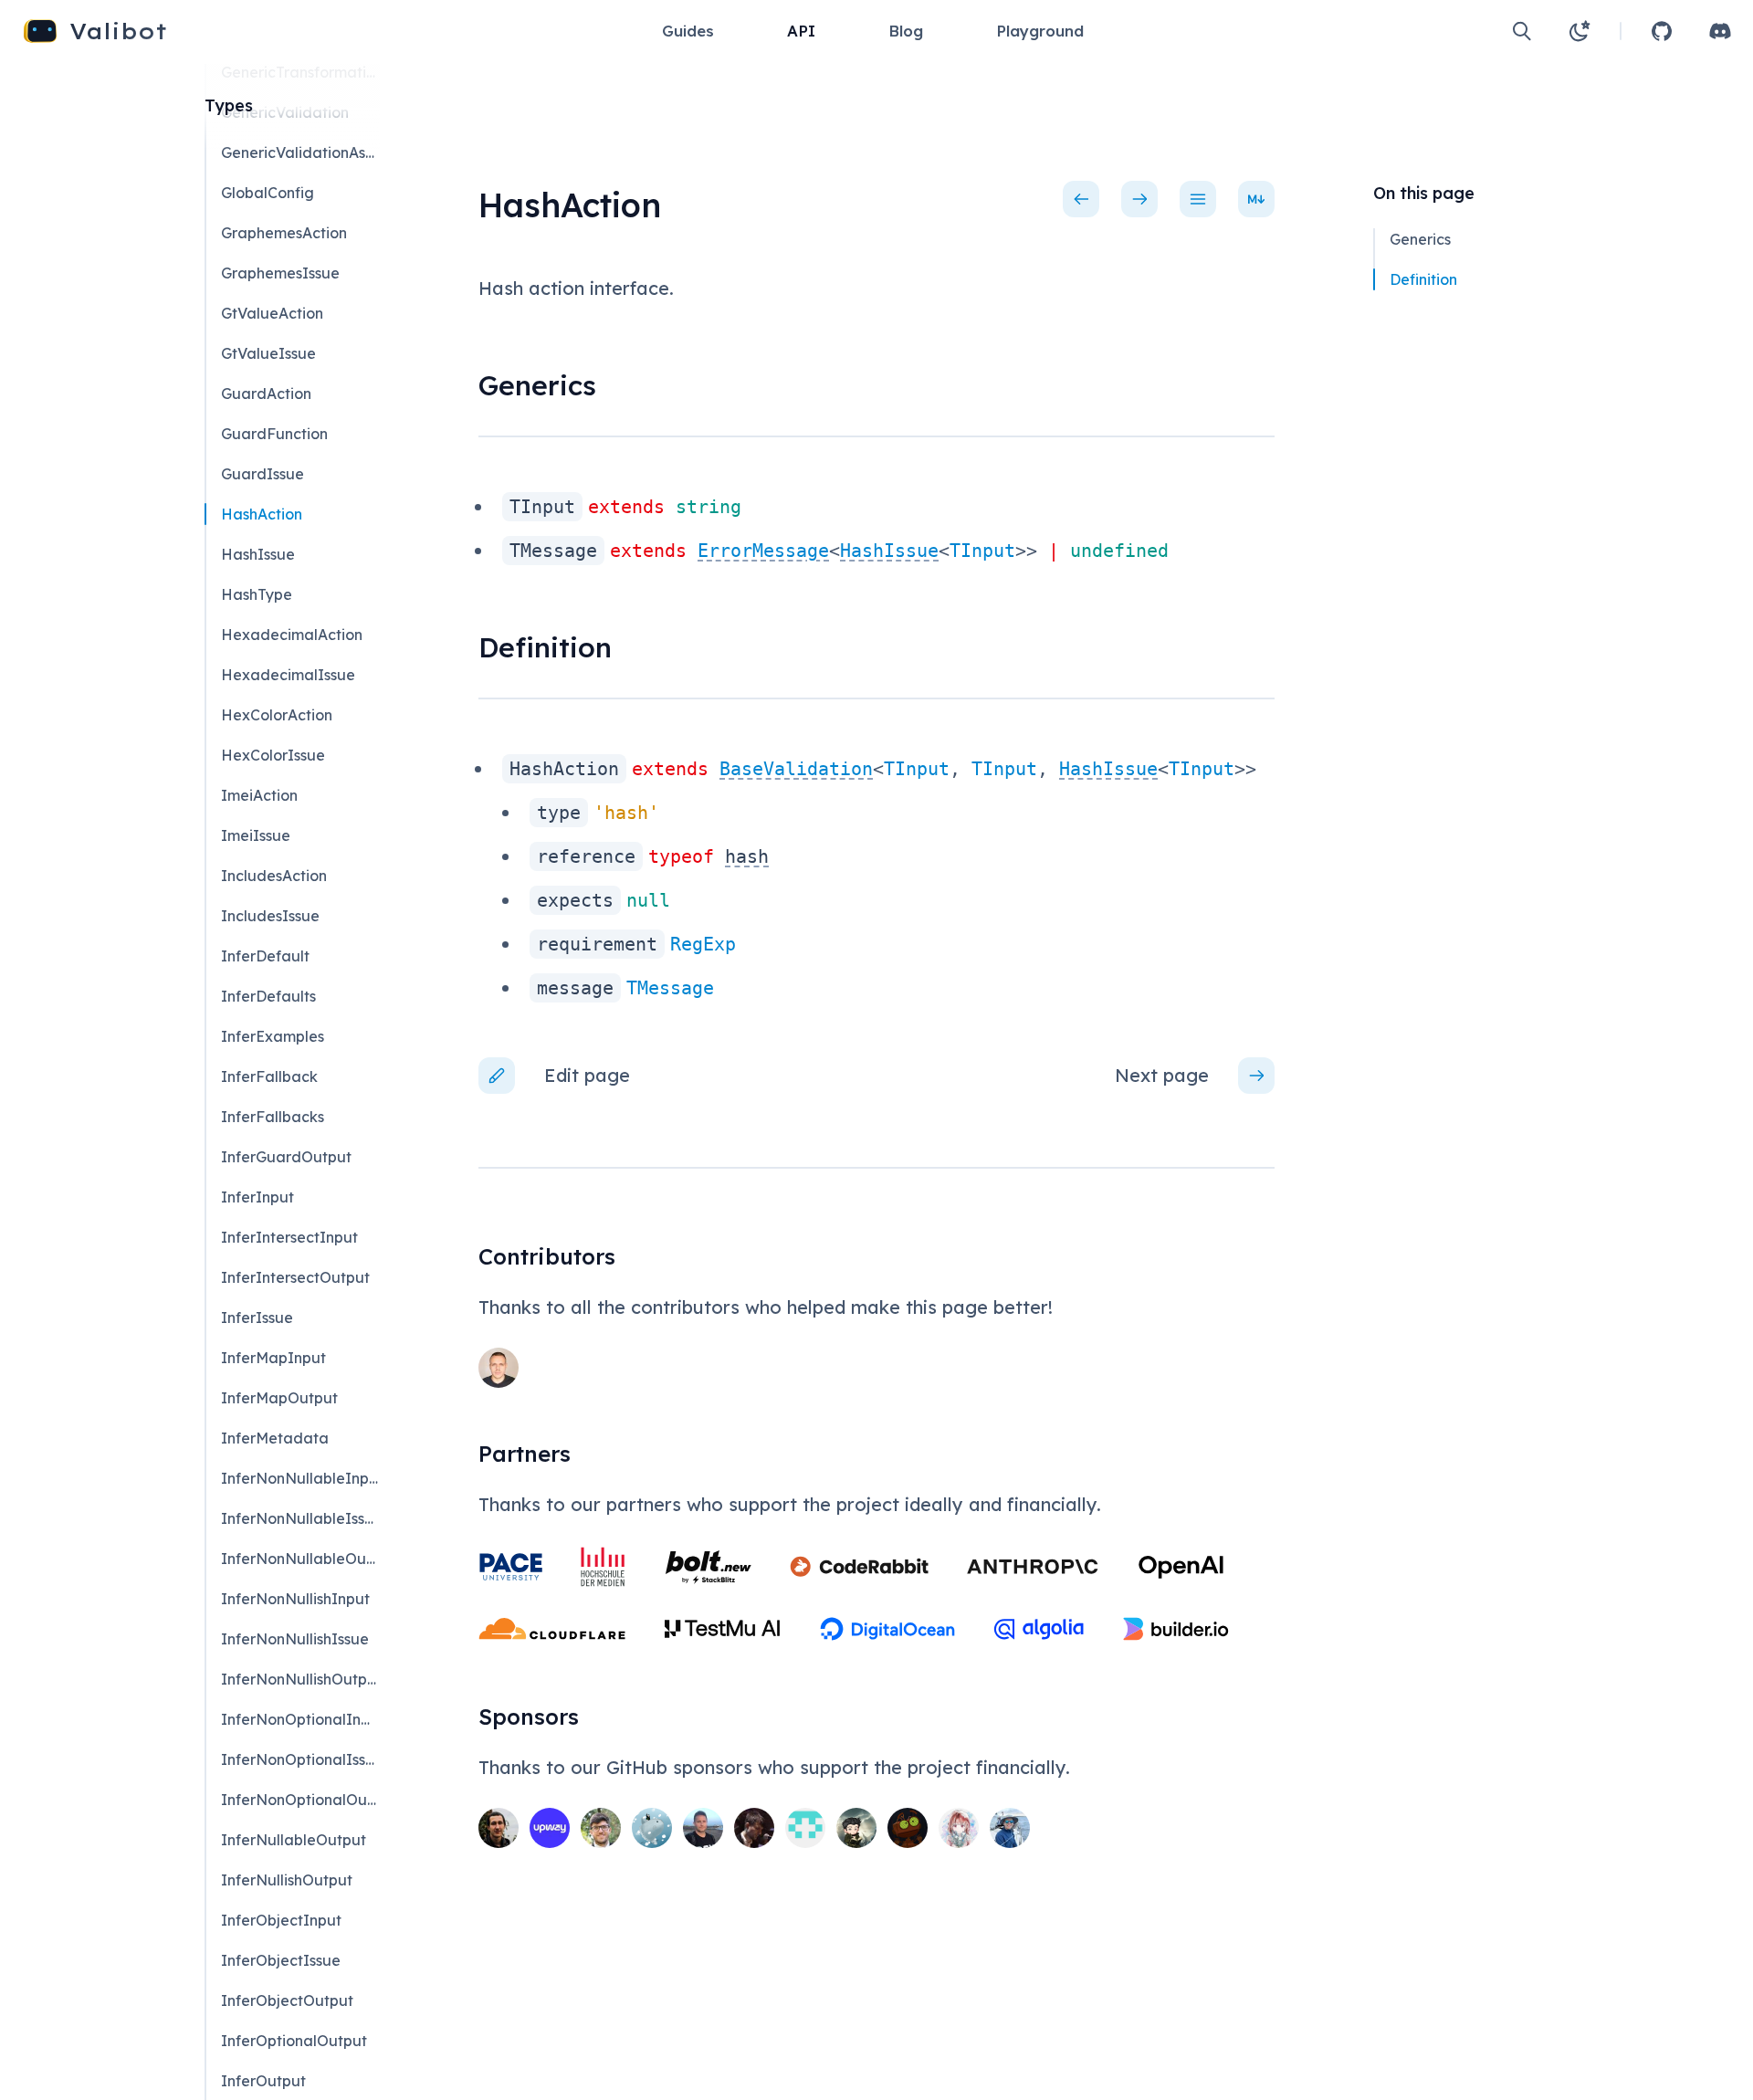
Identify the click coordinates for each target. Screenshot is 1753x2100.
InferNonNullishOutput (299, 1679)
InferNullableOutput (294, 1840)
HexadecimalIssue (288, 675)
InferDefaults (268, 996)
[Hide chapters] (1198, 199)
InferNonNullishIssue (295, 1639)
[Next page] (1139, 199)
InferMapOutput (279, 1398)
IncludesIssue (270, 916)
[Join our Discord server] (1720, 31)
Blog (906, 31)
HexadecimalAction (292, 635)
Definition (1423, 279)
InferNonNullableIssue (299, 1518)
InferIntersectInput (289, 1237)
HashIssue (889, 551)
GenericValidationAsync (299, 152)
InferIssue (257, 1318)
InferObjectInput (281, 1920)
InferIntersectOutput (295, 1277)
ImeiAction (259, 795)
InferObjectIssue (281, 1960)
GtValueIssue (268, 353)
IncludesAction (274, 876)
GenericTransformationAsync (299, 72)
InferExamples (273, 1036)
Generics (1420, 239)
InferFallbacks (273, 1117)
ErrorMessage (763, 551)
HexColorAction (277, 715)
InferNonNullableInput (299, 1478)
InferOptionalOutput (294, 2041)
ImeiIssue (256, 835)
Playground (1040, 31)
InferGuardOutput (286, 1157)
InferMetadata (275, 1438)
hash (747, 856)
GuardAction (266, 394)
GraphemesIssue (280, 273)
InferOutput (263, 2081)
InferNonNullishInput (295, 1599)
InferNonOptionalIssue (299, 1759)
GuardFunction (274, 434)
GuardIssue (262, 474)
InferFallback (269, 1076)
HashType (257, 594)
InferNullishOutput (287, 1880)
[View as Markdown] (1256, 199)
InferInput (257, 1197)
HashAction (262, 514)
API (801, 31)
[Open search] (1522, 31)
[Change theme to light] (1580, 31)
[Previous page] (1081, 199)
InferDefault (265, 956)
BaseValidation (796, 769)
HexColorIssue (273, 755)
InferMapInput (273, 1358)
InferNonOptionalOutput (299, 1800)
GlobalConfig (268, 193)
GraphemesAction (284, 233)
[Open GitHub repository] (1662, 31)
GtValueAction (272, 313)
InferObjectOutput (287, 2000)
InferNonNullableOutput (299, 1559)
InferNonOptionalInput (299, 1719)
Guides (688, 31)
